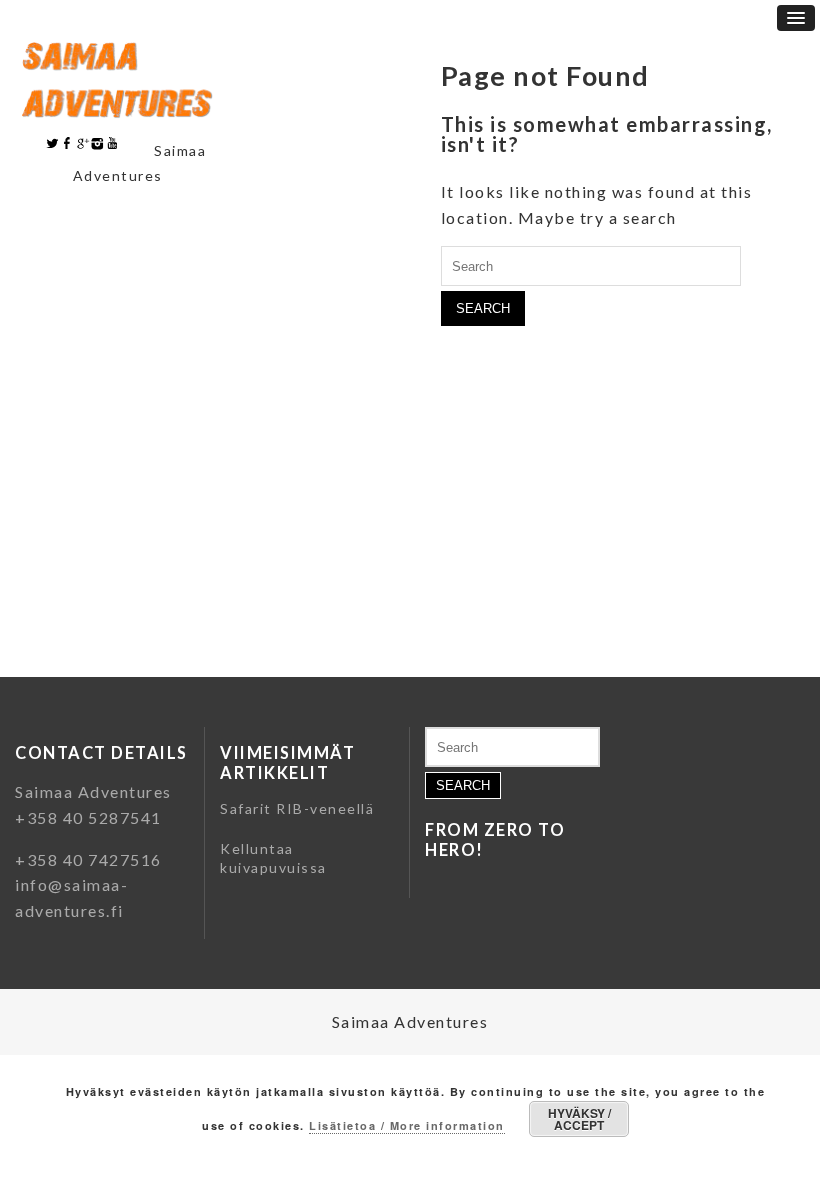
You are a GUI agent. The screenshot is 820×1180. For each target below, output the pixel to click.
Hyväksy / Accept (579, 1119)
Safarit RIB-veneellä (297, 808)
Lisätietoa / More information (407, 1125)
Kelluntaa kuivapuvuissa (273, 858)
